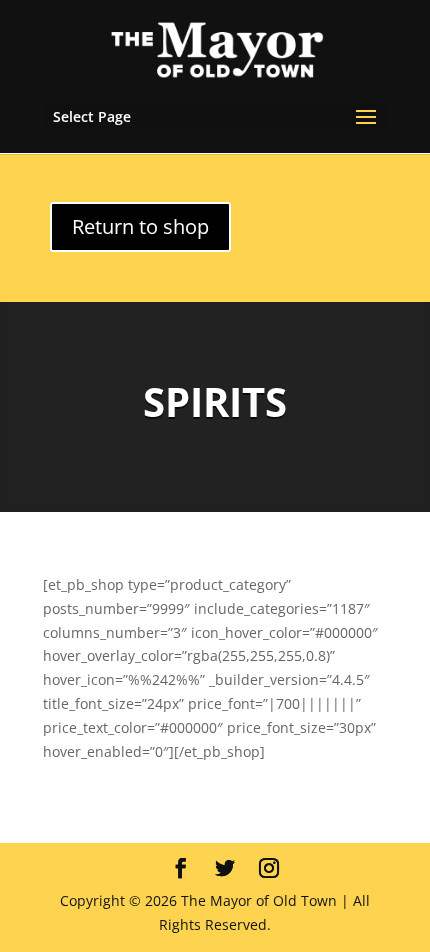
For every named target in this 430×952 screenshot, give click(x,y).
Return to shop (140, 226)
